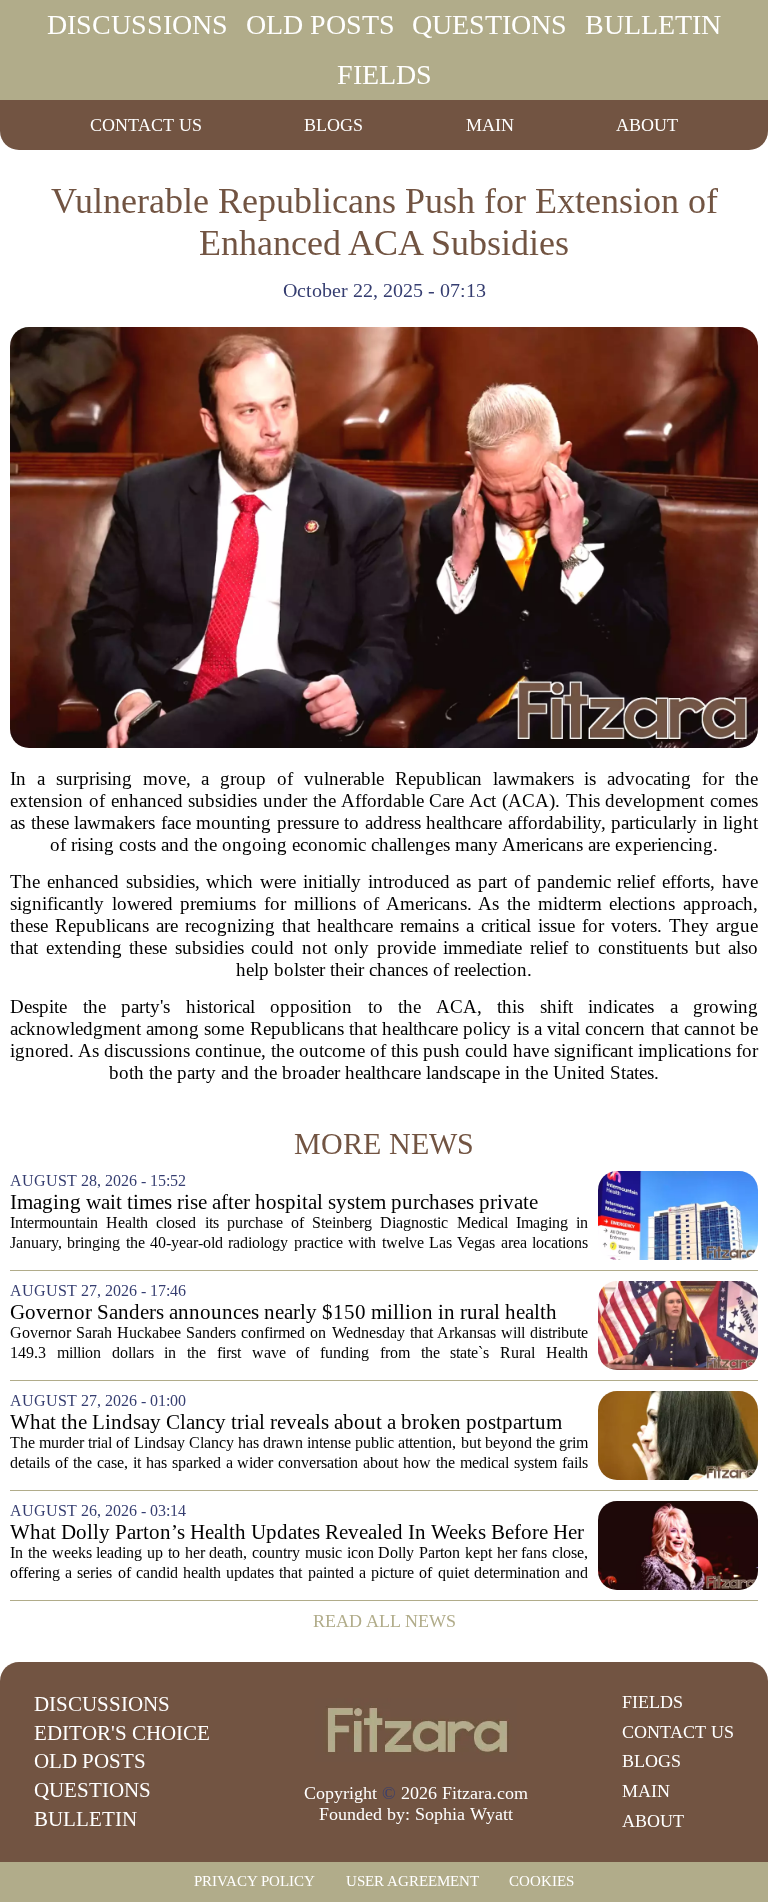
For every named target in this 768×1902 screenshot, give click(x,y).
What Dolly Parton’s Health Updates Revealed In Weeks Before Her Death (297, 1532)
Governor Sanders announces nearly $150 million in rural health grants (283, 1312)
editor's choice (122, 1733)
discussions (137, 24)
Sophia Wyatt (464, 1814)
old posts (320, 24)
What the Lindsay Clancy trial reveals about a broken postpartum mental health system (286, 1422)
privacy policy (254, 1881)
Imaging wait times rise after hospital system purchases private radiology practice (274, 1202)
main (490, 125)
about (647, 125)
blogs (333, 125)
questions (489, 24)
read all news (384, 1621)
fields (384, 74)
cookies (541, 1881)
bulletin (653, 24)
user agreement (412, 1881)
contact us (146, 125)
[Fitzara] (416, 1730)
